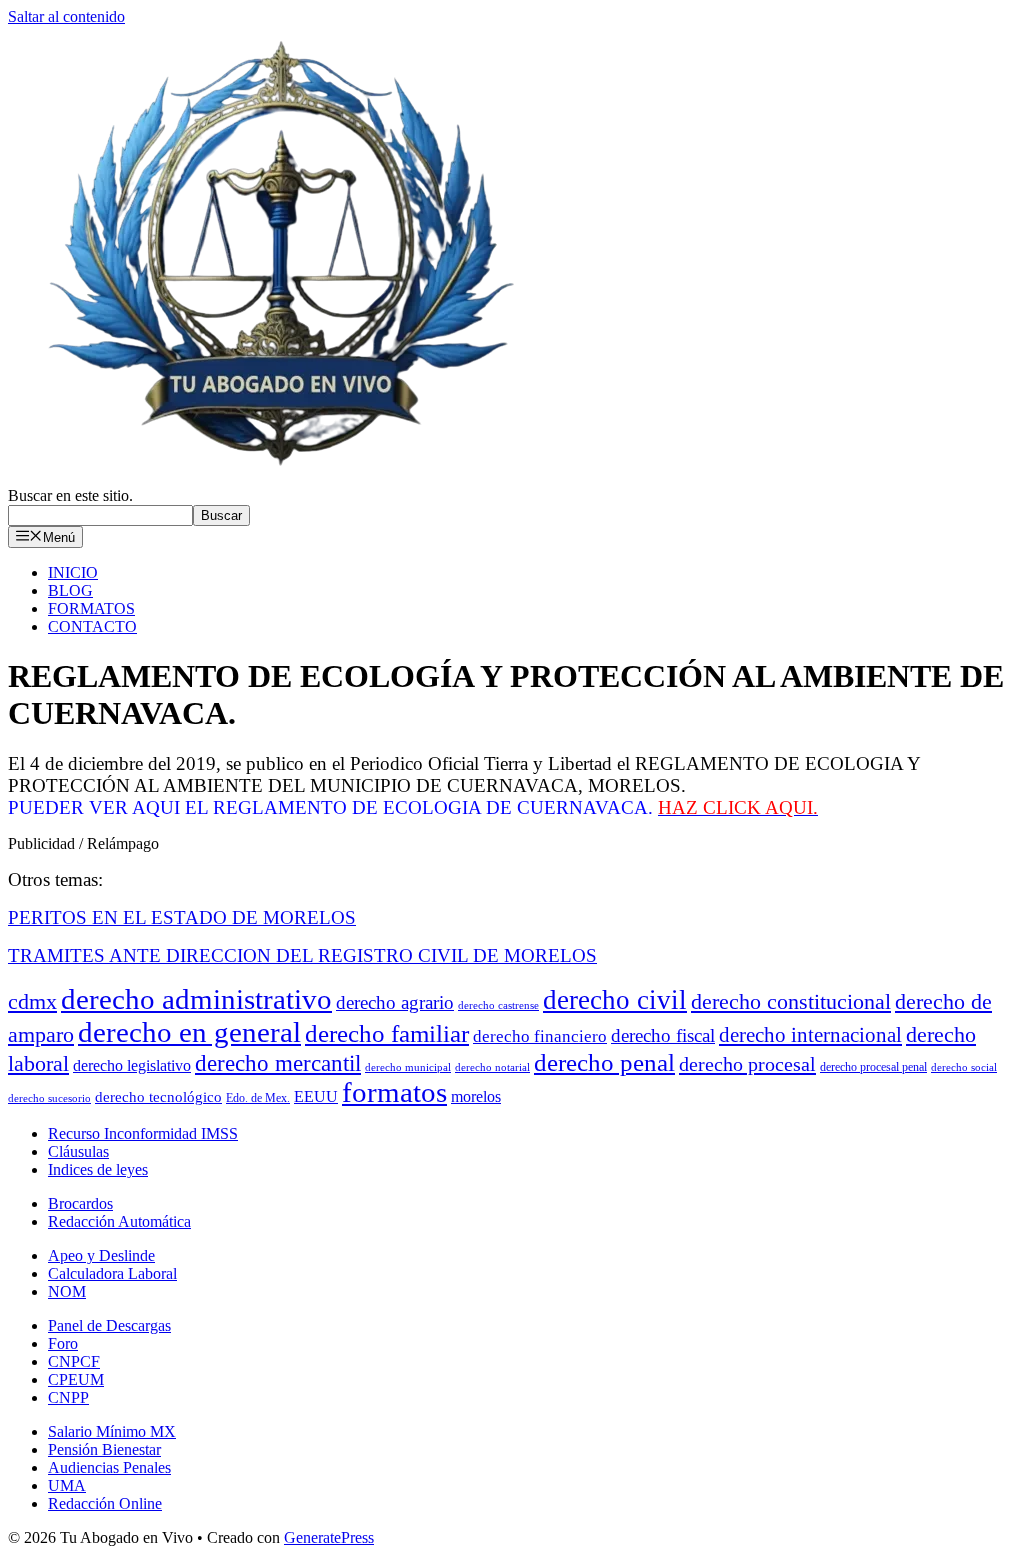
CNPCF (74, 1361)
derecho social (964, 1067)
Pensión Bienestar (104, 1449)
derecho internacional (810, 1035)
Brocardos (80, 1203)
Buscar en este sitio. (70, 495)
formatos (394, 1092)
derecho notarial (492, 1067)
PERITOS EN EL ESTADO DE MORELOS (182, 917)
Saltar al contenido (66, 16)
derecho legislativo (132, 1065)
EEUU (316, 1096)
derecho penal (604, 1062)
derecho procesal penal (873, 1067)
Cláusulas (78, 1151)
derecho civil (615, 1000)
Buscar (221, 515)
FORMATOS (91, 608)
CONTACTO (92, 626)
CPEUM (76, 1379)
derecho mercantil (278, 1063)
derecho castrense (498, 1005)
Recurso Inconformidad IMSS (143, 1133)
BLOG (70, 590)
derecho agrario (395, 1002)
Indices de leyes (98, 1169)
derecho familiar (387, 1033)
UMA (67, 1485)
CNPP (68, 1397)
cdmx (32, 1002)
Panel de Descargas (109, 1325)
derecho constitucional (791, 1001)
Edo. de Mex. (258, 1098)
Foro (63, 1343)
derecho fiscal (663, 1035)
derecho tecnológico (158, 1097)
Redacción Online (105, 1503)
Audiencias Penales (109, 1467)
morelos (476, 1096)
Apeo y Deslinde (101, 1255)
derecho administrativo (196, 999)
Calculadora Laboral (112, 1273)
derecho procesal (747, 1064)
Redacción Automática (119, 1221)
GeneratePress (329, 1537)
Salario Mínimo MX (112, 1431)
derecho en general (189, 1032)
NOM (67, 1291)
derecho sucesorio (49, 1098)
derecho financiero (540, 1036)
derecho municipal (408, 1067)
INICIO (73, 572)
